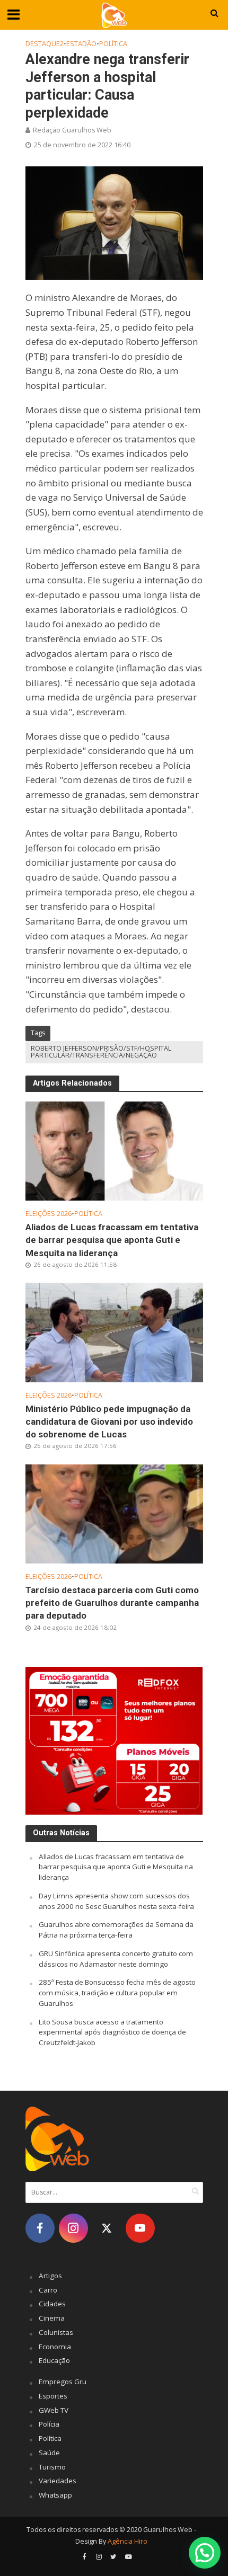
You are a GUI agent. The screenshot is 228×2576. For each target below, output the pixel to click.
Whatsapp (55, 2495)
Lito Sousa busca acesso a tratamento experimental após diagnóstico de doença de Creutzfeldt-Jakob (112, 2032)
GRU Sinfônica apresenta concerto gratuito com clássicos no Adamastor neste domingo (116, 1959)
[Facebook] (40, 2228)
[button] (205, 2553)
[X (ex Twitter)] (107, 2228)
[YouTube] (140, 2228)
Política (113, 44)
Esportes (53, 2396)
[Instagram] (73, 2228)
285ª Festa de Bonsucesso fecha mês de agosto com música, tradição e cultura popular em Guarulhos (117, 1993)
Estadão (81, 44)
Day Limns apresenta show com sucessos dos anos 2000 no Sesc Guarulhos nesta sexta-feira (116, 1901)
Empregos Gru (63, 2382)
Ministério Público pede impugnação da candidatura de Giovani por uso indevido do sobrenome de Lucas (109, 1422)
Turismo (52, 2467)
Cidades (52, 2304)
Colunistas (56, 2332)
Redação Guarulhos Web (72, 130)
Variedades (58, 2481)
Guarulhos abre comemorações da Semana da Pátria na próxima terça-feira (116, 1930)
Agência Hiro (128, 2541)
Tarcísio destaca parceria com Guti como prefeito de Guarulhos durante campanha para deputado (112, 1603)
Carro (48, 2290)
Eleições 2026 (49, 1214)
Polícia (49, 2424)
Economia (55, 2347)
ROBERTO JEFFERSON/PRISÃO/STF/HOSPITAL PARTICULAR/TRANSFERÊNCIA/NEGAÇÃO (101, 1052)
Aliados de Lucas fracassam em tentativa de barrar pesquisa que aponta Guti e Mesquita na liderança (112, 1240)
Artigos (50, 2276)
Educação (54, 2360)
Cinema (52, 2318)
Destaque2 (45, 44)
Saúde (49, 2453)
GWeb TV (54, 2410)
